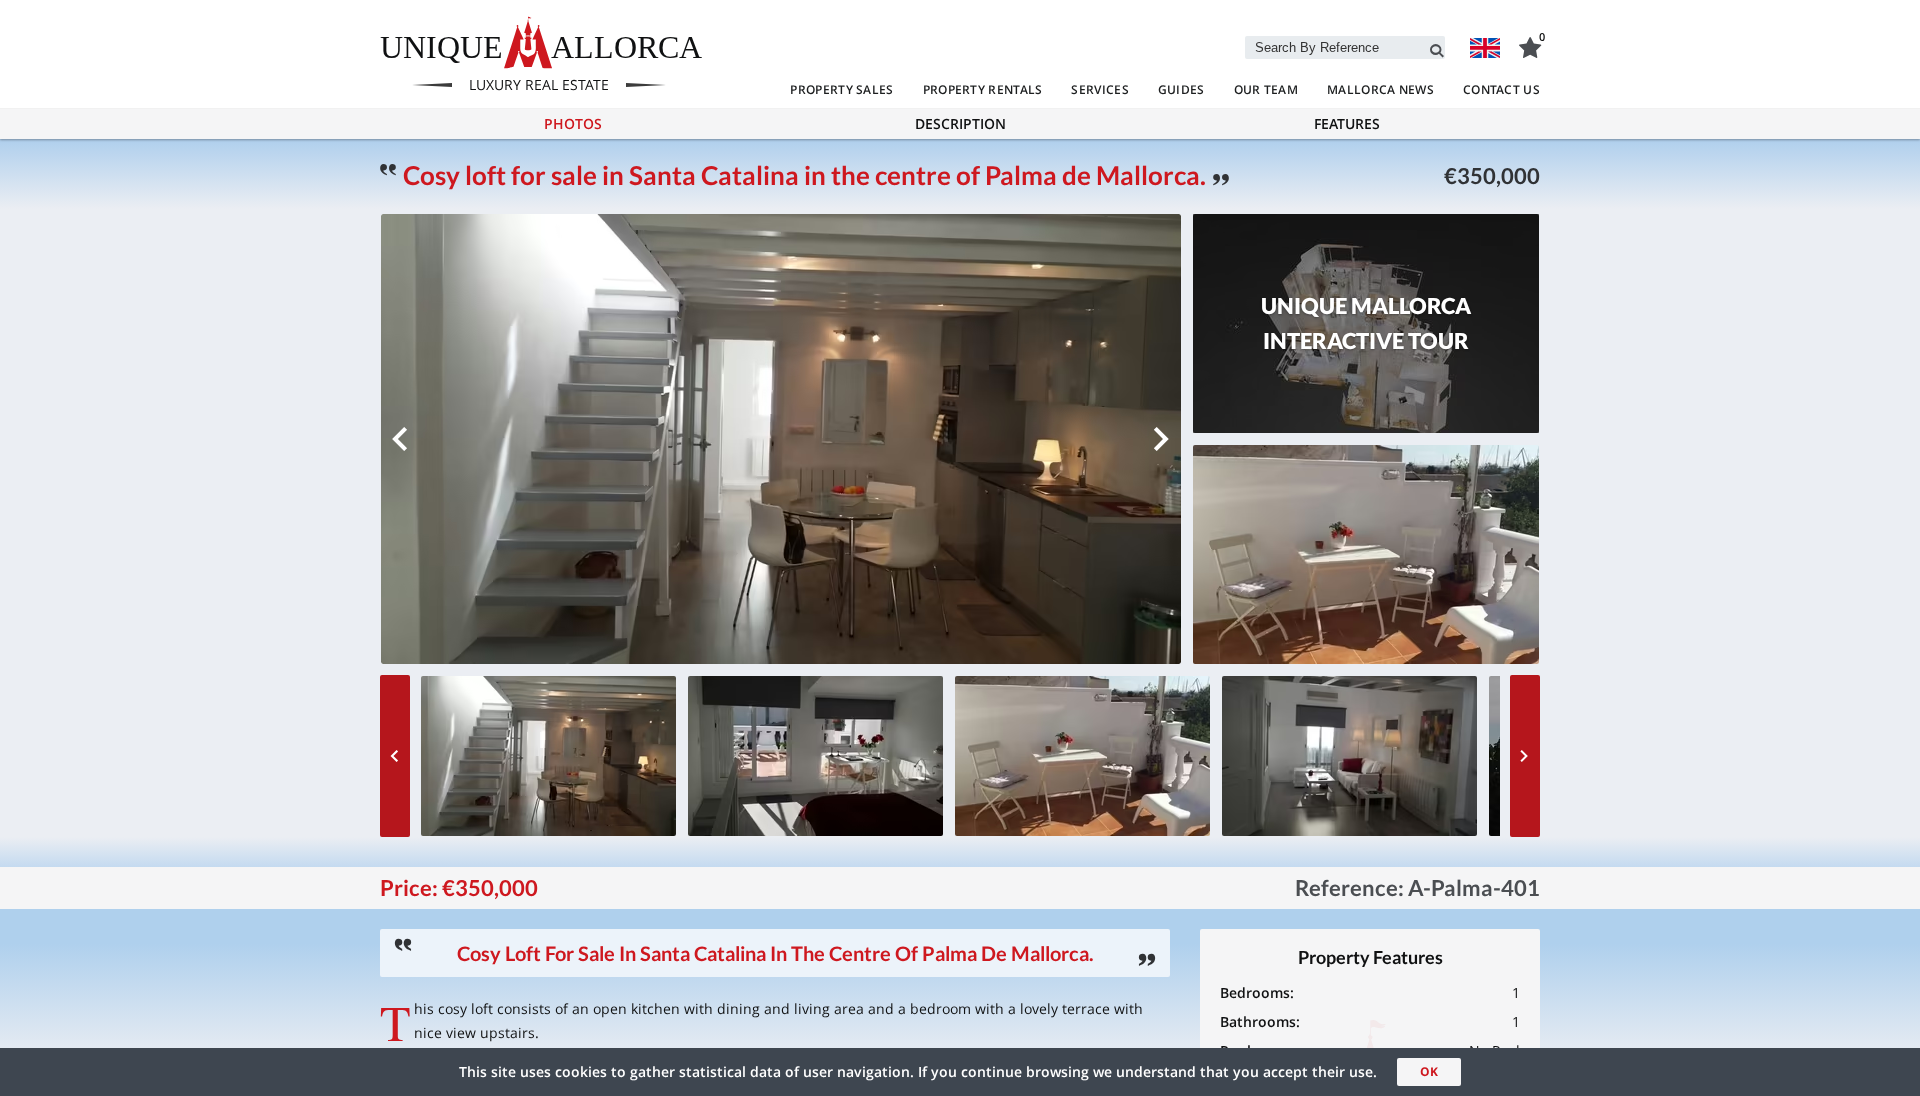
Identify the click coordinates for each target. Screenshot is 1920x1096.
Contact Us (1501, 89)
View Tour (1366, 347)
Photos (573, 123)
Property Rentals (983, 89)
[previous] (400, 439)
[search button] (1437, 47)
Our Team (1266, 89)
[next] (1162, 439)
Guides (1181, 89)
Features (1347, 123)
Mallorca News (1380, 89)
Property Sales (841, 89)
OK (1429, 1071)
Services (1099, 89)
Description (960, 123)
